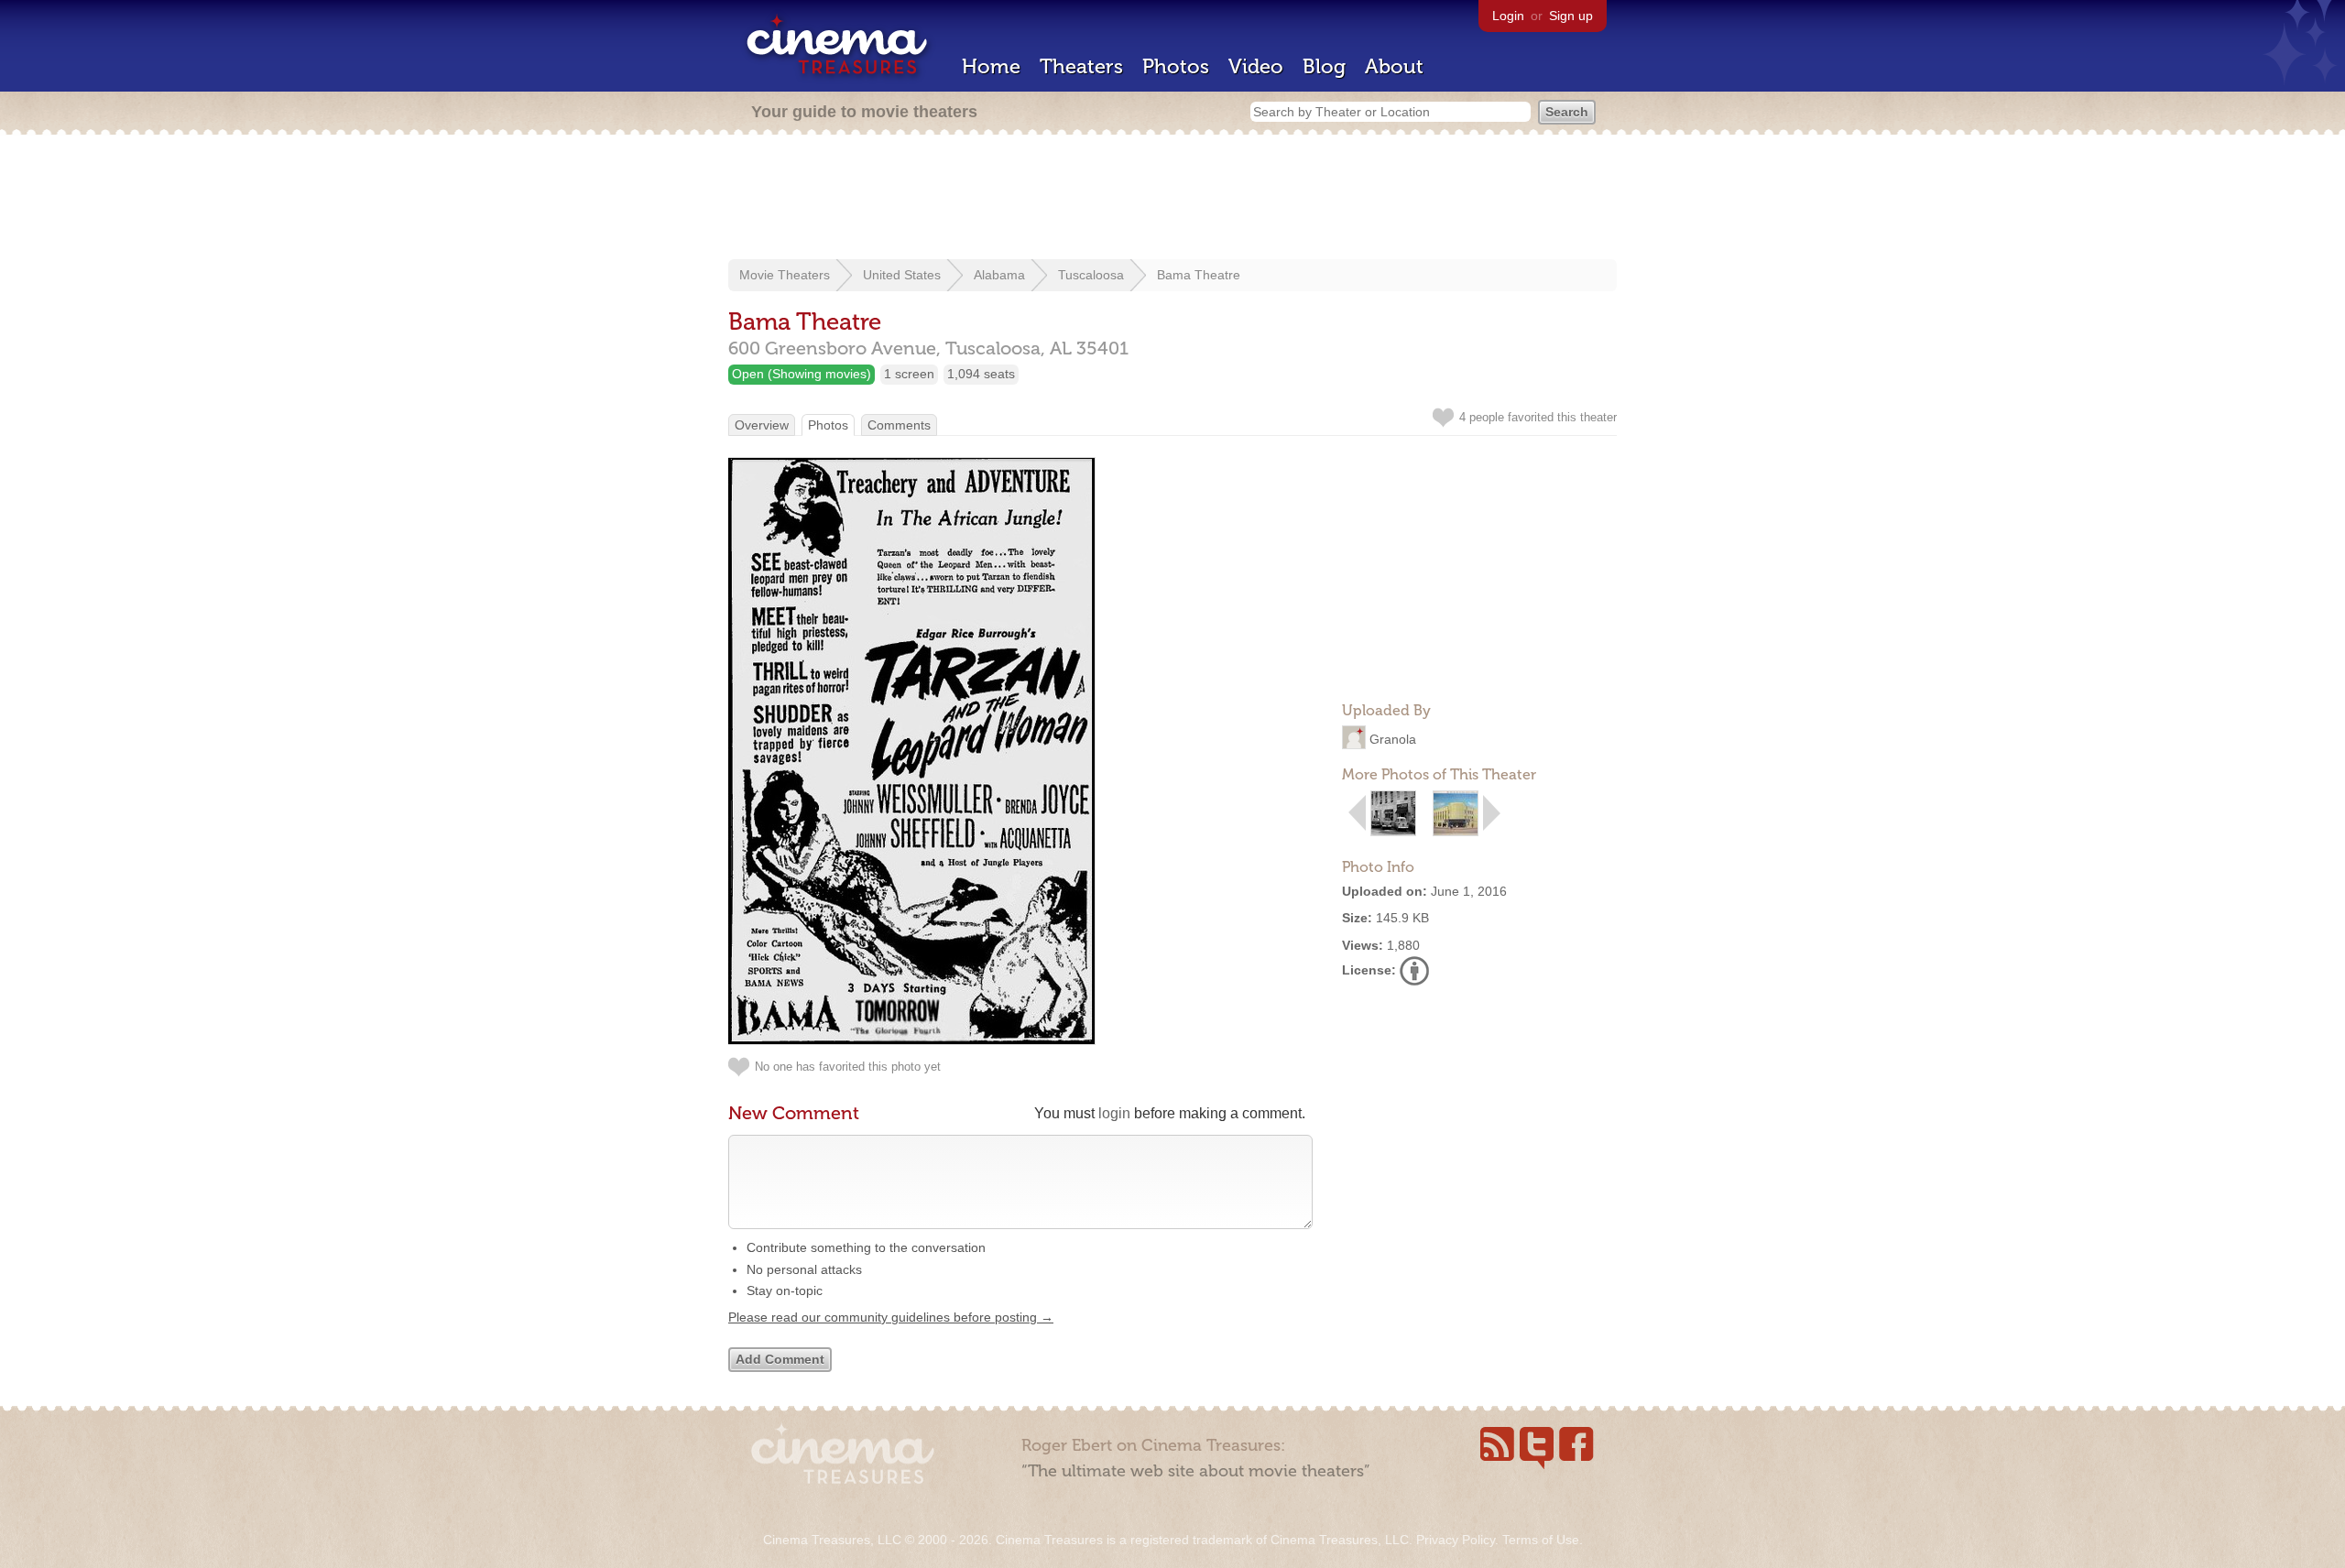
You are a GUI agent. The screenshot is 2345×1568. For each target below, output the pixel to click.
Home (991, 66)
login (1114, 1113)
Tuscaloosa (1091, 275)
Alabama (999, 275)
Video (1256, 66)
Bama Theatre (1199, 275)
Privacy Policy (1456, 1540)
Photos (1176, 66)
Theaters (1081, 66)
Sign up (1571, 16)
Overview (762, 425)
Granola (1393, 739)
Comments (899, 425)
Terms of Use (1541, 1540)
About (1394, 66)
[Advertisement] (1172, 199)
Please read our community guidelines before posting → (891, 1317)
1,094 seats (981, 374)
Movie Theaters (785, 275)
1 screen (909, 374)
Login (1508, 16)
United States (902, 275)
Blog (1324, 66)
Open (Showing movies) (802, 374)
